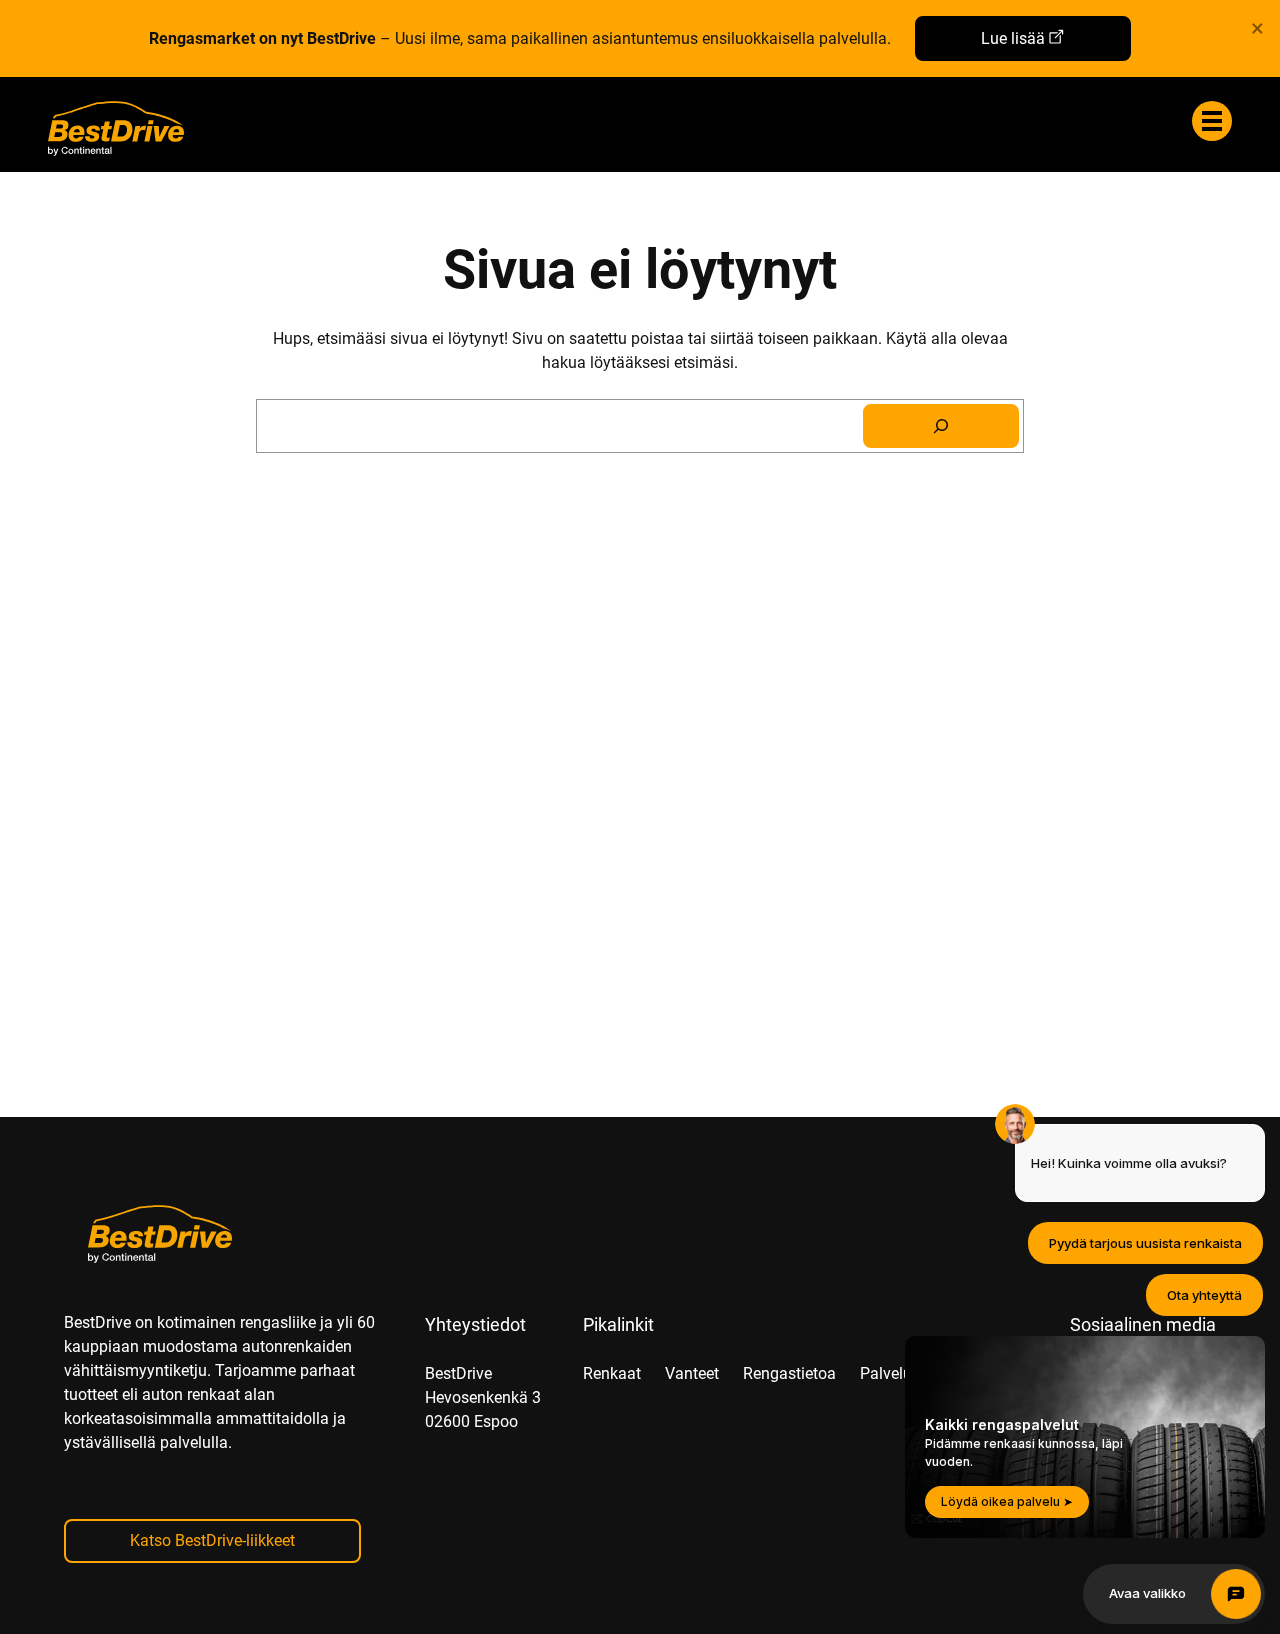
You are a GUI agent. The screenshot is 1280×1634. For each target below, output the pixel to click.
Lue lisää (1013, 38)
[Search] (941, 426)
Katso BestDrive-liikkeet (212, 1540)
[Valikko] (1212, 121)
